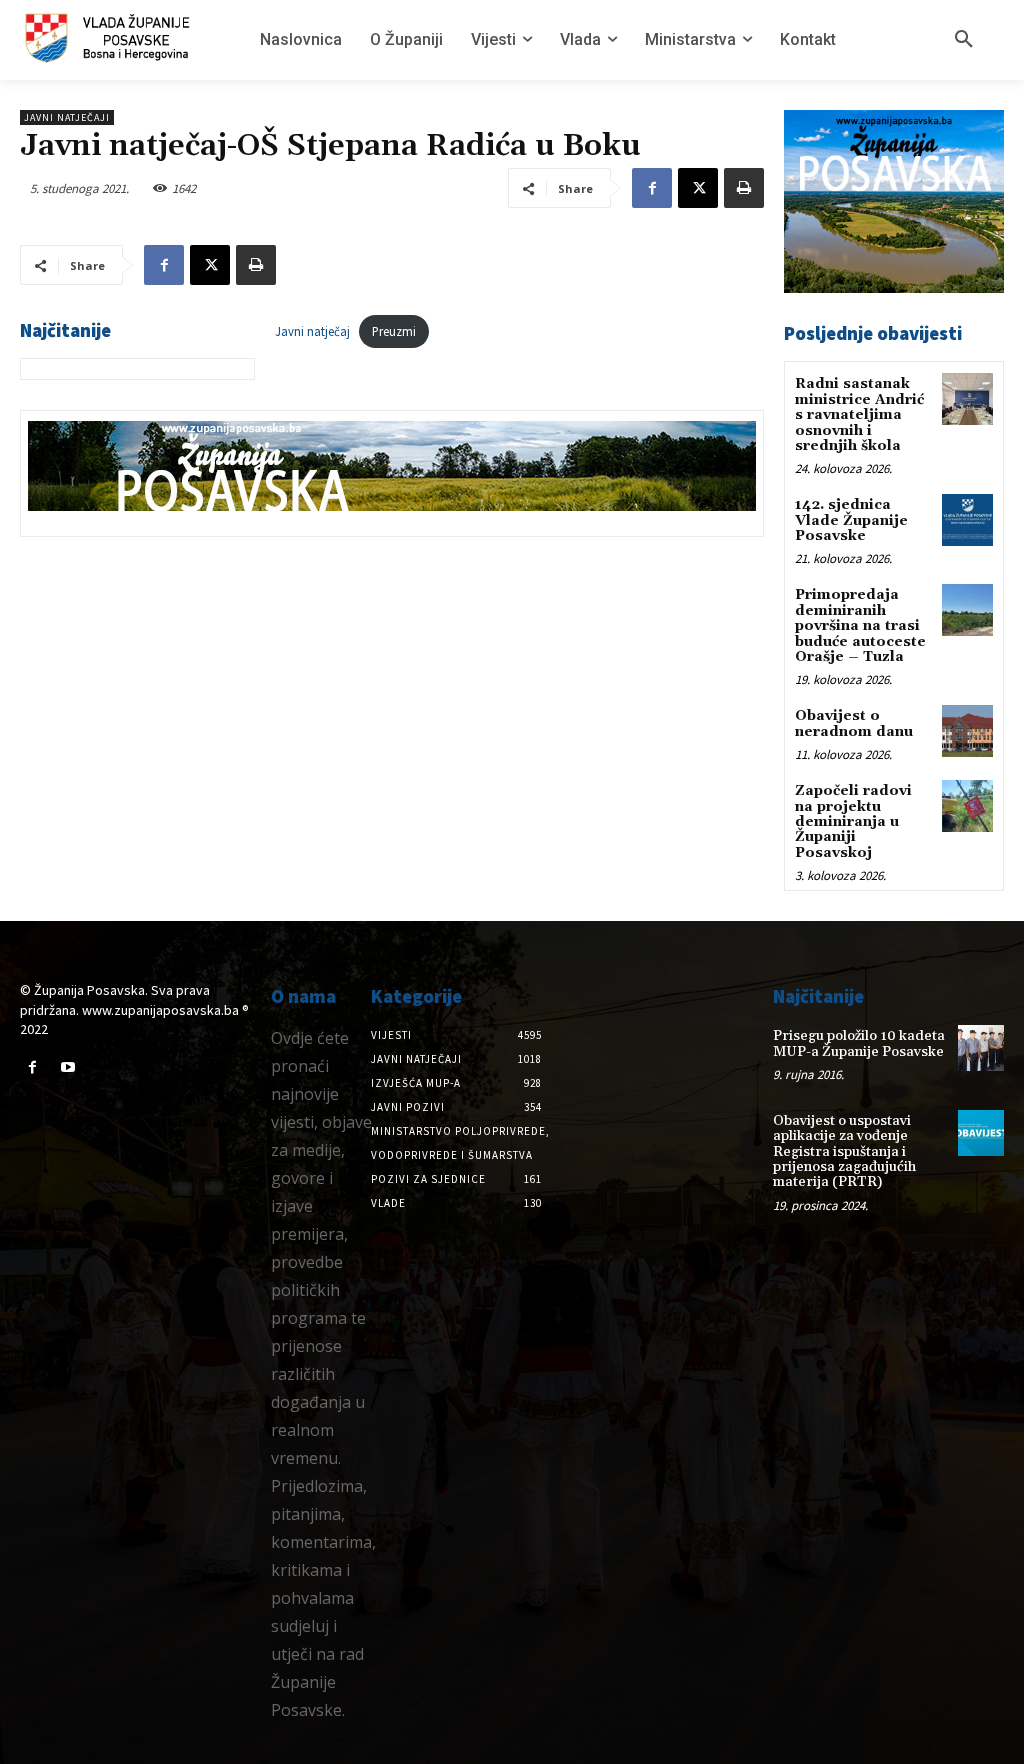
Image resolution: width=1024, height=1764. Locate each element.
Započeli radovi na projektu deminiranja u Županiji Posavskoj (853, 822)
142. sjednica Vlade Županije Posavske (851, 520)
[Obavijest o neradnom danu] (967, 730)
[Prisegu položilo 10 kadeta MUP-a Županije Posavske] (981, 1048)
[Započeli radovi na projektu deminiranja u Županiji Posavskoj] (967, 805)
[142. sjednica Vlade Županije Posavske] (967, 519)
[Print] (744, 188)
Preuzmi (394, 331)
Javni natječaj (312, 331)
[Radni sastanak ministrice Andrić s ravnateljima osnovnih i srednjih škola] (967, 398)
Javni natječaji (67, 117)
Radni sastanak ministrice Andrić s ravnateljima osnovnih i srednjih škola (859, 415)
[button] (964, 40)
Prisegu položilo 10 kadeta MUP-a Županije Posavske (859, 1043)
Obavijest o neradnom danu (854, 723)
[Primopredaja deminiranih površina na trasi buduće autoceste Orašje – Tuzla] (967, 609)
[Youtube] (67, 1067)
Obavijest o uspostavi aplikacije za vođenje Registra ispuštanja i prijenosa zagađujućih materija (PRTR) (844, 1152)
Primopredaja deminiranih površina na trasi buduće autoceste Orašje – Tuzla (860, 626)
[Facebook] (652, 188)
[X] (698, 188)
